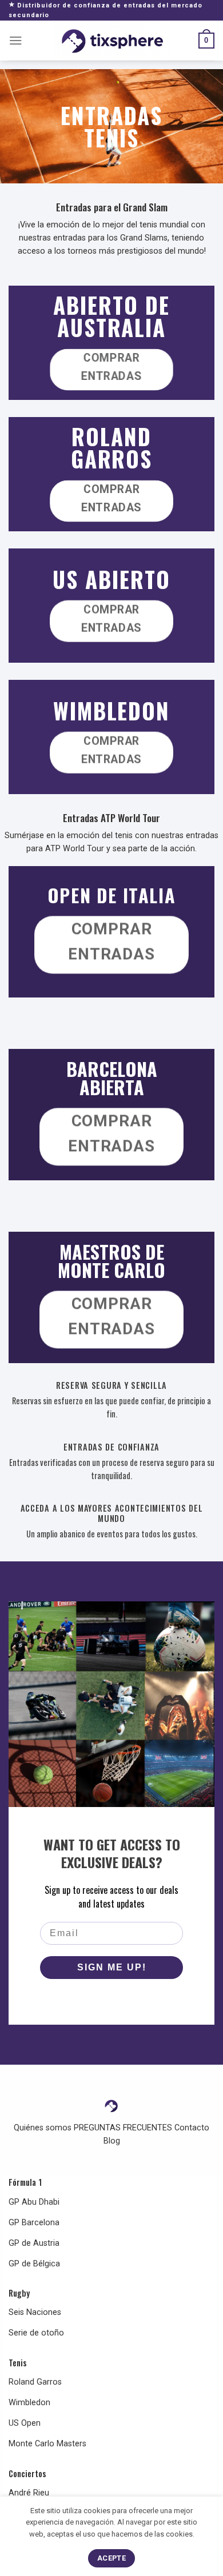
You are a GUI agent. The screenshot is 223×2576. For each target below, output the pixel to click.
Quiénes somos (43, 2128)
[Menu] (16, 41)
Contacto (192, 2128)
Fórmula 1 (25, 2182)
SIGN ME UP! (112, 1967)
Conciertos (27, 2473)
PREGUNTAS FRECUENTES (123, 2128)
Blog (112, 2141)
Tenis (18, 2363)
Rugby (19, 2293)
